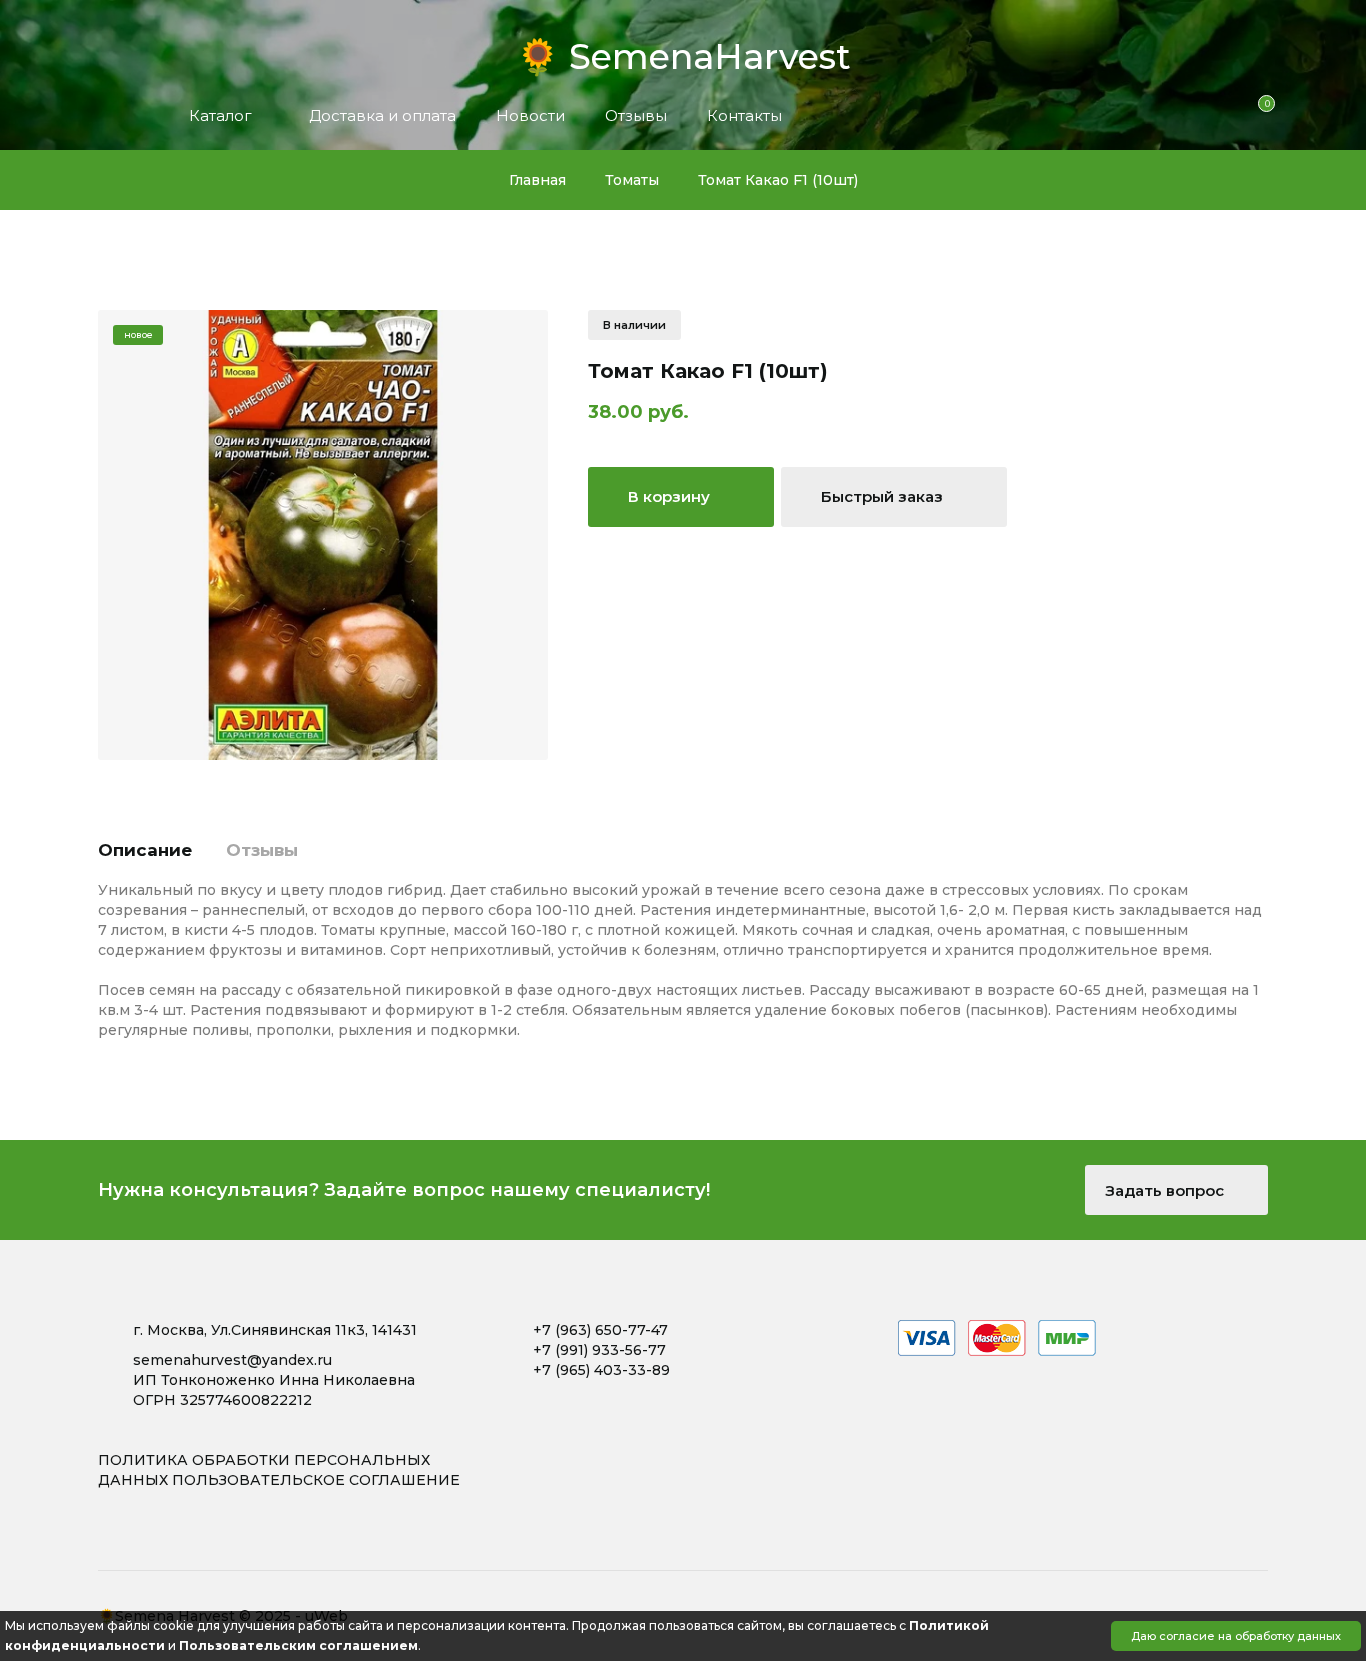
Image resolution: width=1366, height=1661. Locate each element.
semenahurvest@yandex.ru (232, 1360)
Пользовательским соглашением (298, 1645)
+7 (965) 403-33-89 (601, 1370)
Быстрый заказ (884, 496)
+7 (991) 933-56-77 (599, 1350)
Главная (537, 180)
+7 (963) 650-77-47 (600, 1330)
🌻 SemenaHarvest (683, 51)
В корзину (671, 496)
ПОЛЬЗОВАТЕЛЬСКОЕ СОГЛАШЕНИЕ (316, 1480)
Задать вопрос (1166, 1190)
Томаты (632, 180)
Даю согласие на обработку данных (1236, 1636)
